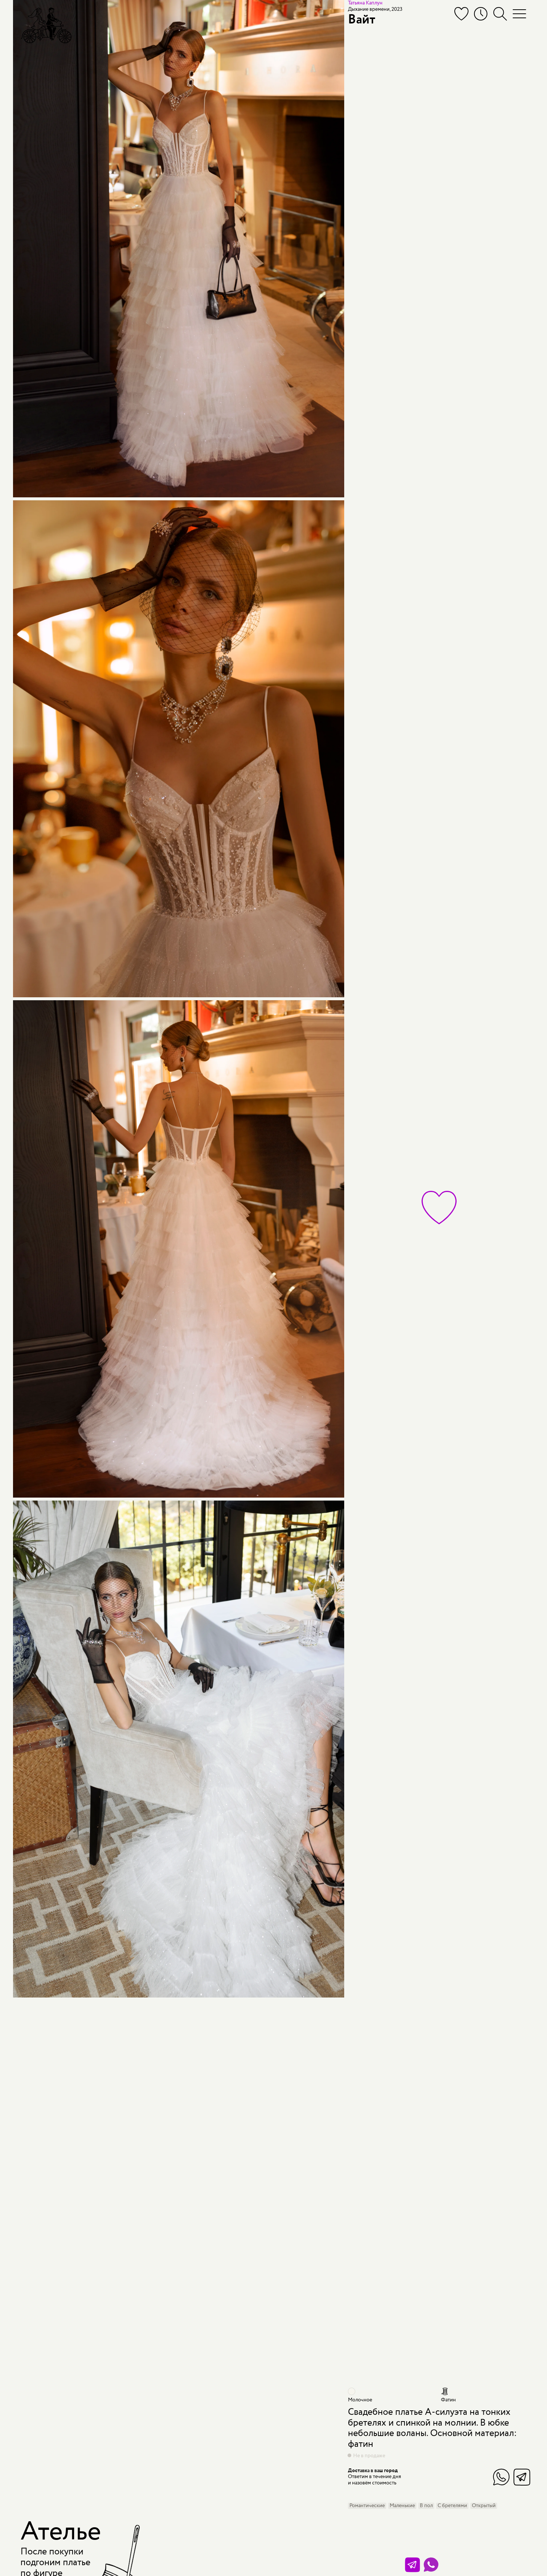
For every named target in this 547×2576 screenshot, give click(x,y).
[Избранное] (461, 14)
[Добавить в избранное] (439, 1208)
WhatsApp (501, 2477)
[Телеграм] (412, 2565)
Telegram (522, 2477)
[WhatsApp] (431, 2565)
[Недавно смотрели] (481, 14)
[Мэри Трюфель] (46, 25)
